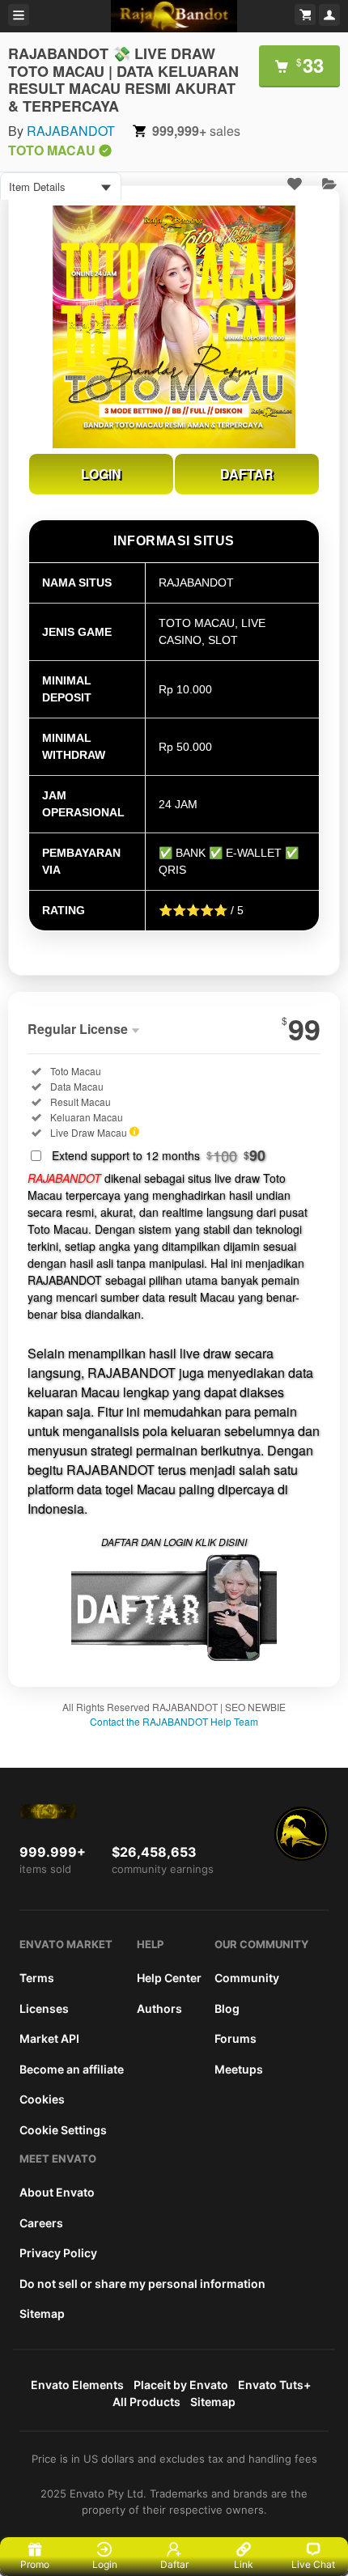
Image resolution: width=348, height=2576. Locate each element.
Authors (159, 2008)
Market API (49, 2038)
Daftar (174, 2564)
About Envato (57, 2192)
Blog (227, 2008)
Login (105, 2564)
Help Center (169, 1978)
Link (244, 2564)
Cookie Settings (63, 2130)
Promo (35, 2564)
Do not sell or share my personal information (142, 2284)
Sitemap (42, 2313)
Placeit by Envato (181, 2385)
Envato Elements (77, 2385)
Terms (37, 1978)
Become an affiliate (72, 2069)
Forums (236, 2038)
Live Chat (313, 2564)
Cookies (42, 2099)
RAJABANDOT (71, 131)
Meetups (239, 2069)
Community (247, 1978)
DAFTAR (247, 474)
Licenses (44, 2008)
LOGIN (101, 474)
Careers (41, 2223)
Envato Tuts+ (274, 2385)
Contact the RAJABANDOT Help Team (174, 1721)
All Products (146, 2402)
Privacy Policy (58, 2253)
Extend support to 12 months (159, 1155)
